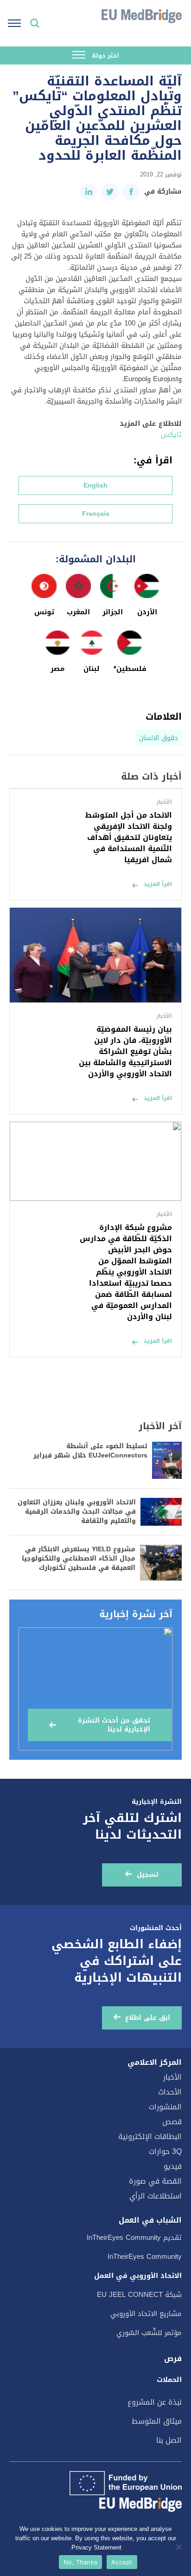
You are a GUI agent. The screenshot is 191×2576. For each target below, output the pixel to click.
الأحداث (170, 2092)
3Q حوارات (165, 2151)
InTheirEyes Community (145, 2257)
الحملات (169, 2380)
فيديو (173, 2166)
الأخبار (172, 2077)
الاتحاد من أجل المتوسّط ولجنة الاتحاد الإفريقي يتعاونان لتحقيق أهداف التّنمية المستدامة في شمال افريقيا (129, 837)
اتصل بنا (169, 2440)
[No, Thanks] (179, 2547)
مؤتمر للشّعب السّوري (149, 2333)
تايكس (171, 435)
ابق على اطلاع (148, 2018)
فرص (173, 2359)
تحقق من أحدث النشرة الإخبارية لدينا (114, 1725)
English (95, 485)
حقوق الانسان (159, 738)
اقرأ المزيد (158, 884)
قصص (172, 2122)
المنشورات (165, 2107)
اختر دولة (105, 55)
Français (96, 514)
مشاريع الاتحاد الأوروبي (146, 2314)
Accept (122, 2562)
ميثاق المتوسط (157, 2421)
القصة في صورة (155, 2181)
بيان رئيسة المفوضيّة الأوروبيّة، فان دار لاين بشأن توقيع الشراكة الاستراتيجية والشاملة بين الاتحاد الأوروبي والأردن (125, 1051)
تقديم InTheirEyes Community (134, 2238)
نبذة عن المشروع (155, 2402)
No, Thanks (81, 2562)
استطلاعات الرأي (156, 2196)
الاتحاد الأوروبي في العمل (138, 2276)
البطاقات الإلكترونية (150, 2137)
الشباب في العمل (150, 2220)
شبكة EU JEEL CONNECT (139, 2295)
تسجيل (148, 1875)
